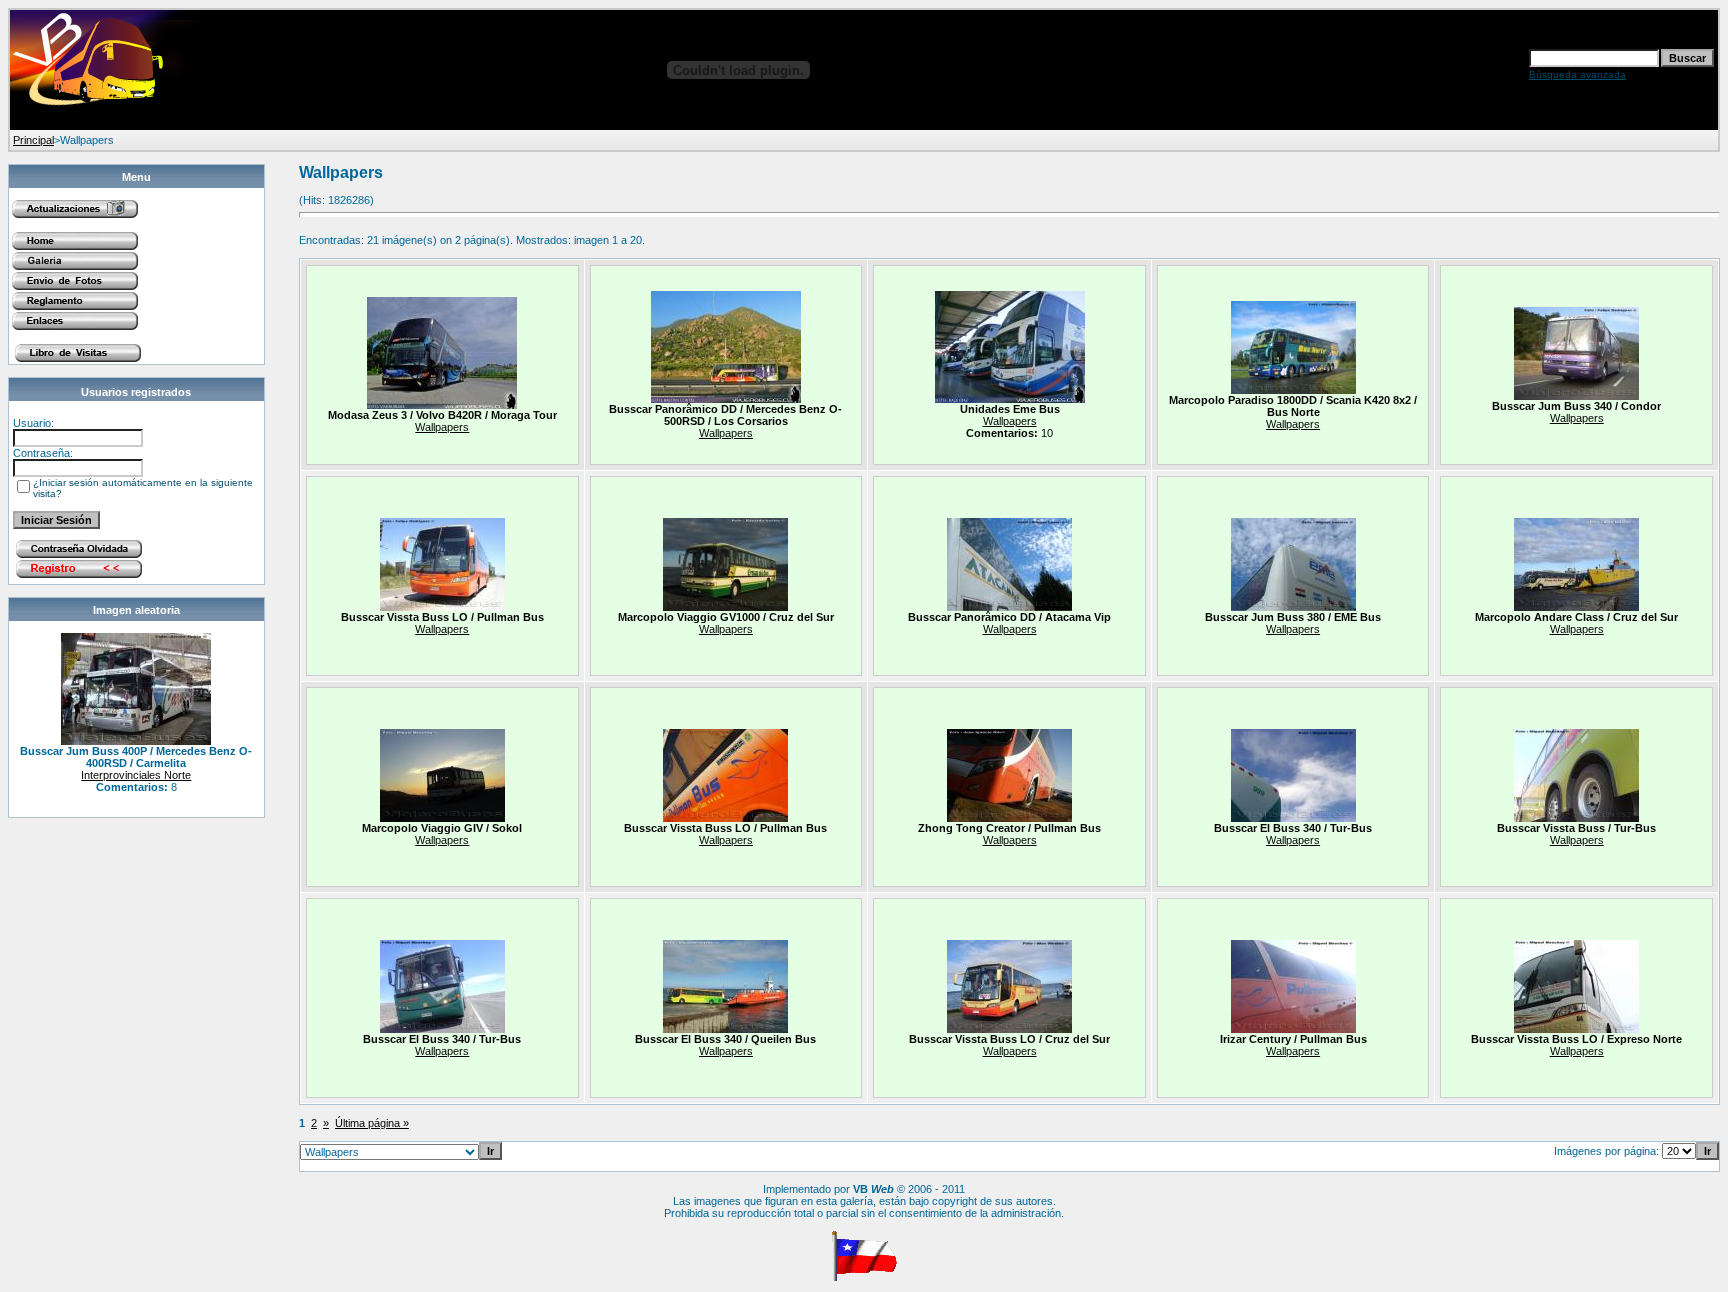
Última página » (372, 1123)
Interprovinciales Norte (136, 775)
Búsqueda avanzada (1577, 74)
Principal (33, 140)
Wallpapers (442, 427)
